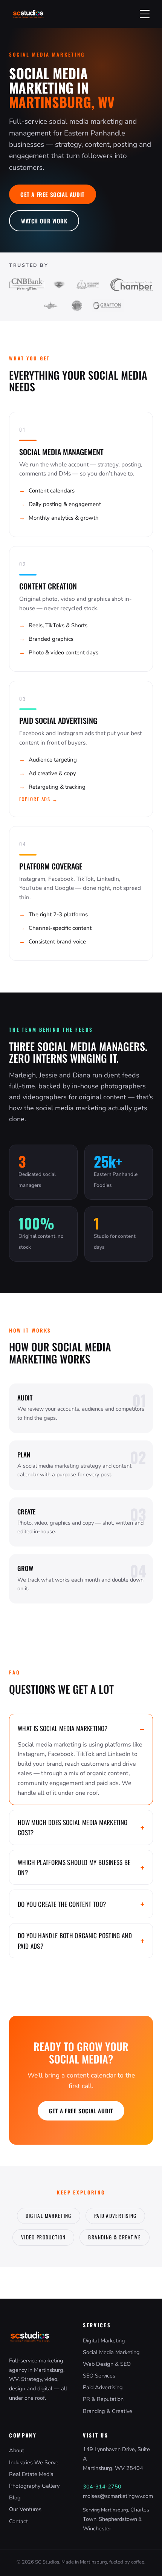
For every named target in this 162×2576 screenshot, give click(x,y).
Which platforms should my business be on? (74, 1867)
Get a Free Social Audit (53, 194)
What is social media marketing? (63, 1728)
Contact (18, 2521)
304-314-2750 (102, 2487)
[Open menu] (145, 14)
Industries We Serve (34, 2462)
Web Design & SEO (107, 2364)
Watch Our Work (44, 221)
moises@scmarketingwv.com (118, 2496)
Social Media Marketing (111, 2352)
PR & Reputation (103, 2399)
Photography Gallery (34, 2486)
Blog (15, 2498)
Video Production (44, 2237)
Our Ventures (25, 2509)
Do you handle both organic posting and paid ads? (75, 1940)
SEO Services (99, 2376)
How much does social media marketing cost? (73, 1827)
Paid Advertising (115, 2216)
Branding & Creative (115, 2237)
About (17, 2450)
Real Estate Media (31, 2474)
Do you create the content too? (62, 1904)
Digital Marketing (49, 2216)
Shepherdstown (118, 2519)
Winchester (97, 2528)
